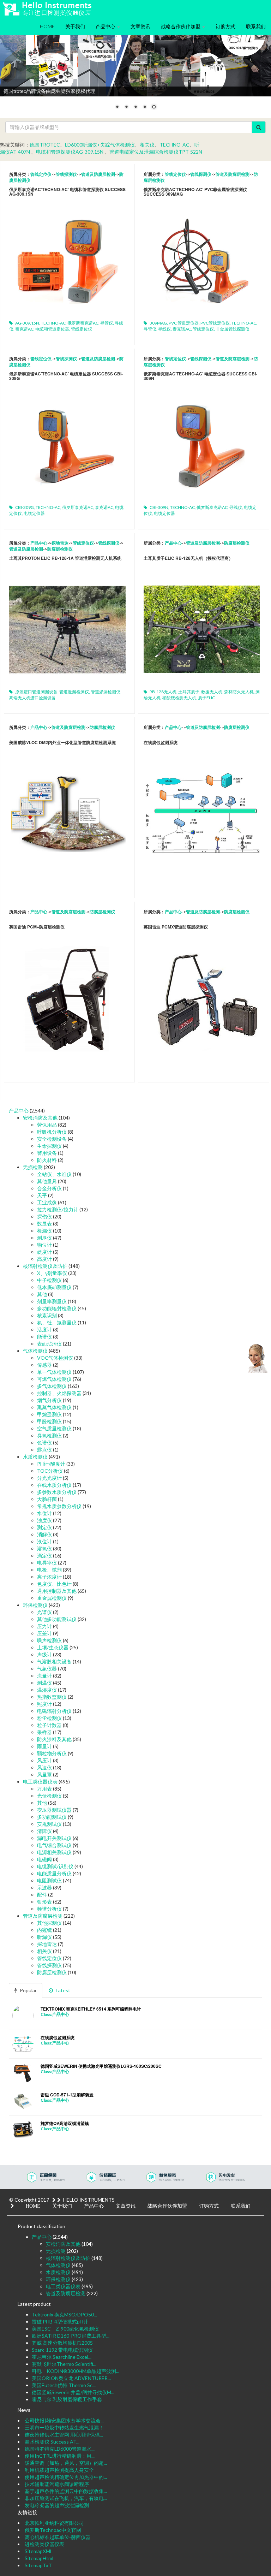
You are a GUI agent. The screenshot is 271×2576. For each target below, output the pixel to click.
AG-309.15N (27, 323)
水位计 (44, 1513)
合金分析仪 (49, 1188)
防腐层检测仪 (60, 549)
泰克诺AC (24, 329)
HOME (47, 26)
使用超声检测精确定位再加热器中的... (66, 2477)
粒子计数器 (49, 1725)
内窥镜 (44, 1930)
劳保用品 (47, 1125)
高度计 (44, 1259)
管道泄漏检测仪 (74, 692)
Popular (28, 1990)
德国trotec (45, 145)
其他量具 (47, 1181)
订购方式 (225, 26)
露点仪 (44, 1450)
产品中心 (106, 26)
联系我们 (256, 26)
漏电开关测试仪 (54, 1838)
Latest (62, 1990)
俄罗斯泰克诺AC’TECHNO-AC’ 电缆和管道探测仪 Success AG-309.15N (67, 192)
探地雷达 (60, 543)
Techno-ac (174, 145)
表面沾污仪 (49, 1344)
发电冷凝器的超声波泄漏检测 (57, 2505)
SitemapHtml (39, 2558)
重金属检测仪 (52, 1598)
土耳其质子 (189, 692)
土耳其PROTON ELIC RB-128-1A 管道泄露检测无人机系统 (65, 558)
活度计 (44, 1329)
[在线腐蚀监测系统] (202, 811)
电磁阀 (44, 1859)
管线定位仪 (41, 174)
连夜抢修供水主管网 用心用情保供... (64, 2435)
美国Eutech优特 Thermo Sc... (64, 2385)
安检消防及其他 (40, 1118)
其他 (42, 1294)
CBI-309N (159, 507)
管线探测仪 (66, 174)
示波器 (44, 1888)
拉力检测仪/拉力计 (58, 1209)
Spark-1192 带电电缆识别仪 (62, 2350)
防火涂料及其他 (54, 1739)
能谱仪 (44, 1337)
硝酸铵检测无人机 (179, 698)
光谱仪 (44, 1612)
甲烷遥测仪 (49, 1414)
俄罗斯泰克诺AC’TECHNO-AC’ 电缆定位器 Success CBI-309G (66, 376)
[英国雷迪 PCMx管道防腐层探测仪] (202, 995)
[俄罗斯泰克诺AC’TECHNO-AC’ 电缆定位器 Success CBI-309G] (67, 442)
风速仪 (44, 1767)
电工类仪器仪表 (40, 1782)
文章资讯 (140, 26)
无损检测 (33, 1167)
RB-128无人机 (163, 692)
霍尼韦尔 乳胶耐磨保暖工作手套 (67, 2399)
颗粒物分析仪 (52, 1753)
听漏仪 (44, 1937)
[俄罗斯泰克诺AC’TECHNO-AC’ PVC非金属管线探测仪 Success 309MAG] (202, 258)
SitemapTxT (38, 2565)
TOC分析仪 (50, 1471)
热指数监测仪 (52, 1697)
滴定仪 (44, 1556)
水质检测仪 (35, 1457)
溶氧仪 (44, 1548)
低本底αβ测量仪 (54, 1287)
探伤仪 (44, 1216)
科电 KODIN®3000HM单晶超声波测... (76, 2371)
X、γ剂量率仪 (52, 1273)
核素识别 (47, 1315)
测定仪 (44, 1527)
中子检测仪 (49, 1280)
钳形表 (44, 1902)
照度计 (44, 1704)
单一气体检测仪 (54, 1372)
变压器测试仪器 (54, 1810)
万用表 (44, 1789)
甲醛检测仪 (49, 1421)
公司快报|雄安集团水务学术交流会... (64, 2420)
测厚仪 (44, 1238)
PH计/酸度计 (51, 1464)
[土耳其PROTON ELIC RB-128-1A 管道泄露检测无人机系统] (67, 627)
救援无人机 (212, 692)
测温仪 (44, 1683)
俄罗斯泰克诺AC (83, 323)
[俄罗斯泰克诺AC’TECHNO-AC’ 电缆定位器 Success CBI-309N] (202, 442)
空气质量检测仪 (54, 1428)
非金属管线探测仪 (233, 329)
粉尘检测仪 (49, 1718)
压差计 (44, 1633)
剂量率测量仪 (52, 1301)
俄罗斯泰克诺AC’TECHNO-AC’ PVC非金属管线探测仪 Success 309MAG (195, 192)
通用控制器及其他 (57, 1591)
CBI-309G (25, 507)
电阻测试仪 (49, 1880)
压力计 (44, 1626)
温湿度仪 (47, 1690)
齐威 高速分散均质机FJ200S (62, 2343)
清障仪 (44, 1831)
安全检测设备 (52, 1139)
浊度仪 (44, 1520)
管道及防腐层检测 (98, 174)
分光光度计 (49, 1478)
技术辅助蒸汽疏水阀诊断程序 (57, 2484)
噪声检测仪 (49, 1640)
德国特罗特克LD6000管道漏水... (60, 2449)
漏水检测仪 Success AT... (52, 2442)
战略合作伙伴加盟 (181, 26)
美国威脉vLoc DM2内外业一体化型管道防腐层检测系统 (62, 742)
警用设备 (47, 1153)
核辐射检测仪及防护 (45, 1266)
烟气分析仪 (49, 1400)
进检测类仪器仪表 (44, 2544)
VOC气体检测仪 (55, 1358)
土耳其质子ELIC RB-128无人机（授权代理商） (188, 558)
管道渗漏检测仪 (106, 692)
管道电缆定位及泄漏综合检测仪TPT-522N (156, 152)
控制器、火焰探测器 (59, 1393)
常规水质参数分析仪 (59, 1506)
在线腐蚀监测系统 (161, 742)
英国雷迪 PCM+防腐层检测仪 (37, 927)
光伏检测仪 (49, 1796)
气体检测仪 (35, 1351)
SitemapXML (39, 2551)
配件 (42, 1895)
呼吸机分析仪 (52, 1132)
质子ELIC (206, 698)
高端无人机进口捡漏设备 (32, 698)
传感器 (44, 1365)
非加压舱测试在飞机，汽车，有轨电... (66, 2498)
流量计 (44, 1676)
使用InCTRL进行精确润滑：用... (60, 2456)
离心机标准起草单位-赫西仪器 (58, 2537)
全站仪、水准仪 (54, 1174)
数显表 (44, 1224)
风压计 (44, 1760)
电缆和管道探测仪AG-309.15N (70, 152)
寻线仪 (164, 329)
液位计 (44, 1541)
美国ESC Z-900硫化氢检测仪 (65, 2329)
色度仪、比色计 (54, 1584)
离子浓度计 (49, 1577)
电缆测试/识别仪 (55, 1866)
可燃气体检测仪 (54, 1379)
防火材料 (47, 1160)
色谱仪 (44, 1443)
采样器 (44, 1732)
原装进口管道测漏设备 (36, 692)
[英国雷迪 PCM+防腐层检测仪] (67, 995)
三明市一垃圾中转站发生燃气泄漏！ (64, 2427)
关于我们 (75, 26)
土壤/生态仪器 (53, 1647)
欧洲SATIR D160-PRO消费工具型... (71, 2336)
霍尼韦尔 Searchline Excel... (62, 2357)
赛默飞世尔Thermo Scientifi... (64, 2364)
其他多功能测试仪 (57, 1619)
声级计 (44, 1654)
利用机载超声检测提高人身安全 (59, 2470)
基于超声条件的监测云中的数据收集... (66, 2491)
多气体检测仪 (52, 1386)
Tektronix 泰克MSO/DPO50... (64, 2314)
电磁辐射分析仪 (54, 1711)
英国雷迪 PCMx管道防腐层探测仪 (176, 927)
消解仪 (44, 1534)
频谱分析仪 (49, 1909)
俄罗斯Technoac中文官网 (53, 2530)
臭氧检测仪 (49, 1435)
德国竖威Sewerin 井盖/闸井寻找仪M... (73, 2392)
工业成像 (47, 1202)
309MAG (158, 323)
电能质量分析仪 (54, 1873)
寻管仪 (107, 323)
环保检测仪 (35, 1605)
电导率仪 (47, 1563)
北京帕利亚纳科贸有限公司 (54, 2523)
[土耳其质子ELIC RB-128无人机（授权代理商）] (202, 627)
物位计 (44, 1245)
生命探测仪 (49, 1146)
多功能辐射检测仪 (57, 1308)
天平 (42, 1195)
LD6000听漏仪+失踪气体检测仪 (100, 145)
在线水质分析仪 (54, 1485)
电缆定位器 (34, 513)
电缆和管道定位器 (52, 329)
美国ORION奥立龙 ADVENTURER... (71, 2378)
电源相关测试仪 (54, 1852)
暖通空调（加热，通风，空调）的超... (66, 2463)
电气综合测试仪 (54, 1845)
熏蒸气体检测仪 (54, 1407)
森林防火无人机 (239, 692)
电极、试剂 (49, 1570)
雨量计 (44, 1746)
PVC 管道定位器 (184, 323)
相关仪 (147, 145)
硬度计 (44, 1252)
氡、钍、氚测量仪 (57, 1322)
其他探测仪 (49, 1923)
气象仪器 (47, 1669)
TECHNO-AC (53, 323)
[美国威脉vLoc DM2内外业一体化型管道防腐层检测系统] (67, 811)
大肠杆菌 (47, 1499)
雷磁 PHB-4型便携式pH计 (60, 2322)
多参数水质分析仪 (57, 1492)
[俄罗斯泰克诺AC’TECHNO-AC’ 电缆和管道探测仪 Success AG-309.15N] (67, 258)
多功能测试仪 (52, 1817)
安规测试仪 (49, 1824)
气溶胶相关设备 (54, 1661)
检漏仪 (44, 1231)
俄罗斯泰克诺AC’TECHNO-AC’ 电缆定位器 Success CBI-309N (200, 376)
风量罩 (44, 1774)
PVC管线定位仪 (215, 323)
